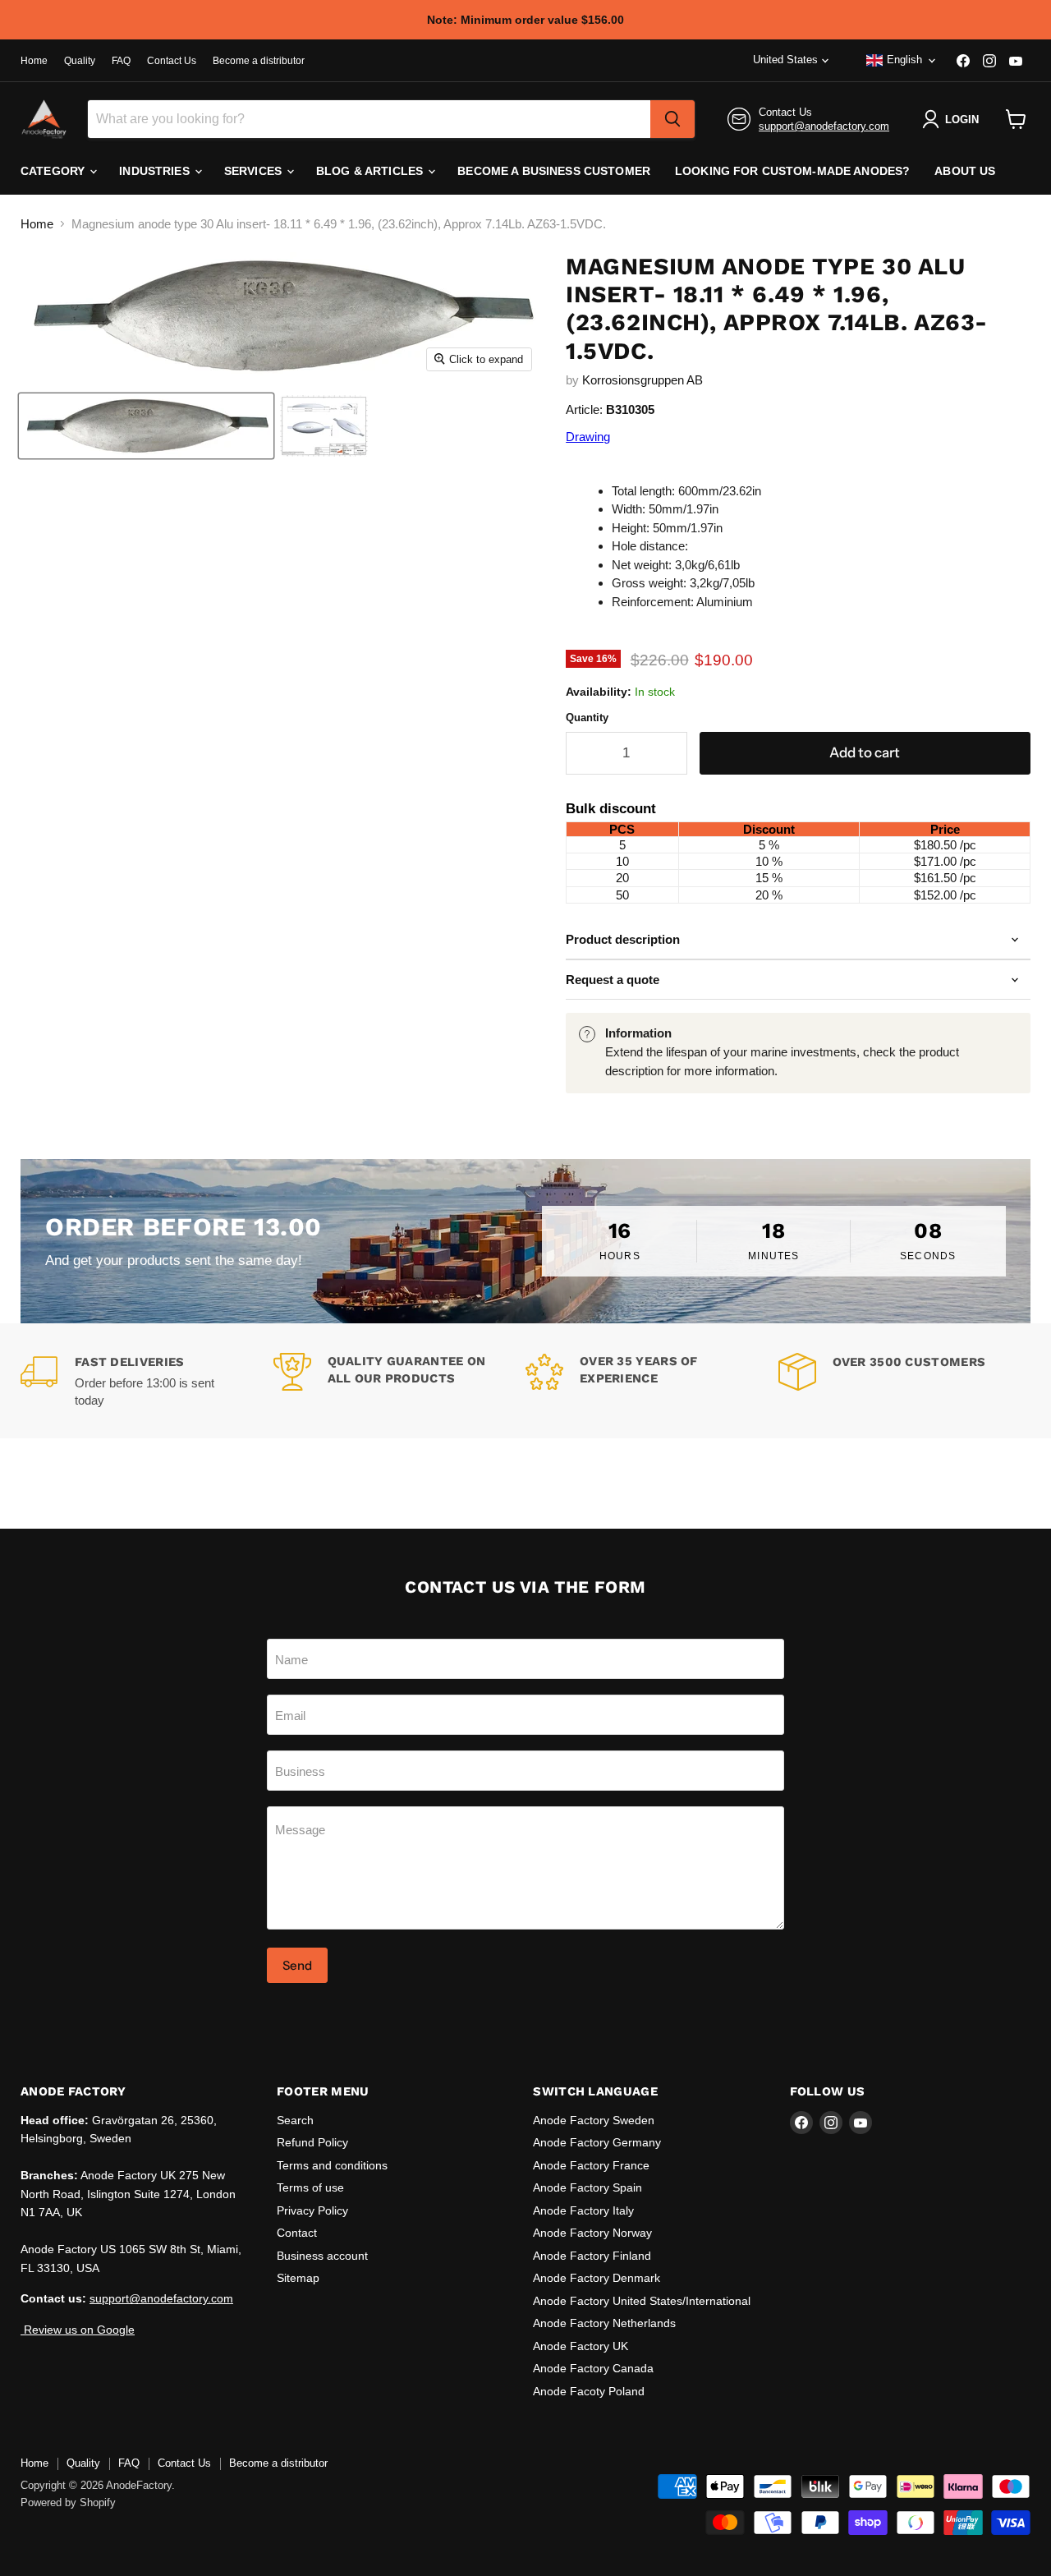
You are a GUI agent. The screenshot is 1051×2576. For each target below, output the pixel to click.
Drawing (588, 437)
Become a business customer (554, 171)
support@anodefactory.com (824, 126)
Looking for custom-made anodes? (792, 171)
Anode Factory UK (581, 2346)
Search (295, 2120)
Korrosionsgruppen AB (643, 380)
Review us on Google (78, 2330)
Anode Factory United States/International (642, 2301)
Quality (80, 61)
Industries (156, 171)
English (904, 60)
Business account (322, 2256)
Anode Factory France (591, 2165)
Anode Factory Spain (587, 2187)
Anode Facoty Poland (589, 2391)
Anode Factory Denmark (597, 2278)
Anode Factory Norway (592, 2233)
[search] (672, 119)
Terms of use (310, 2187)
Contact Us (172, 61)
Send (297, 1965)
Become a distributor (259, 61)
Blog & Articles (371, 171)
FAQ (121, 61)
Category (54, 171)
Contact (297, 2233)
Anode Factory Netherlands (604, 2323)
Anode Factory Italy (583, 2210)
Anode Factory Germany (597, 2142)
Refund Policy (312, 2142)
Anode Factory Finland (592, 2256)
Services (255, 171)
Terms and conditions (332, 2165)
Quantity (587, 718)
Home (34, 61)
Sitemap (298, 2278)
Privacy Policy (312, 2210)
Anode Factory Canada (593, 2368)
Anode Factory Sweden (594, 2120)
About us (965, 171)
